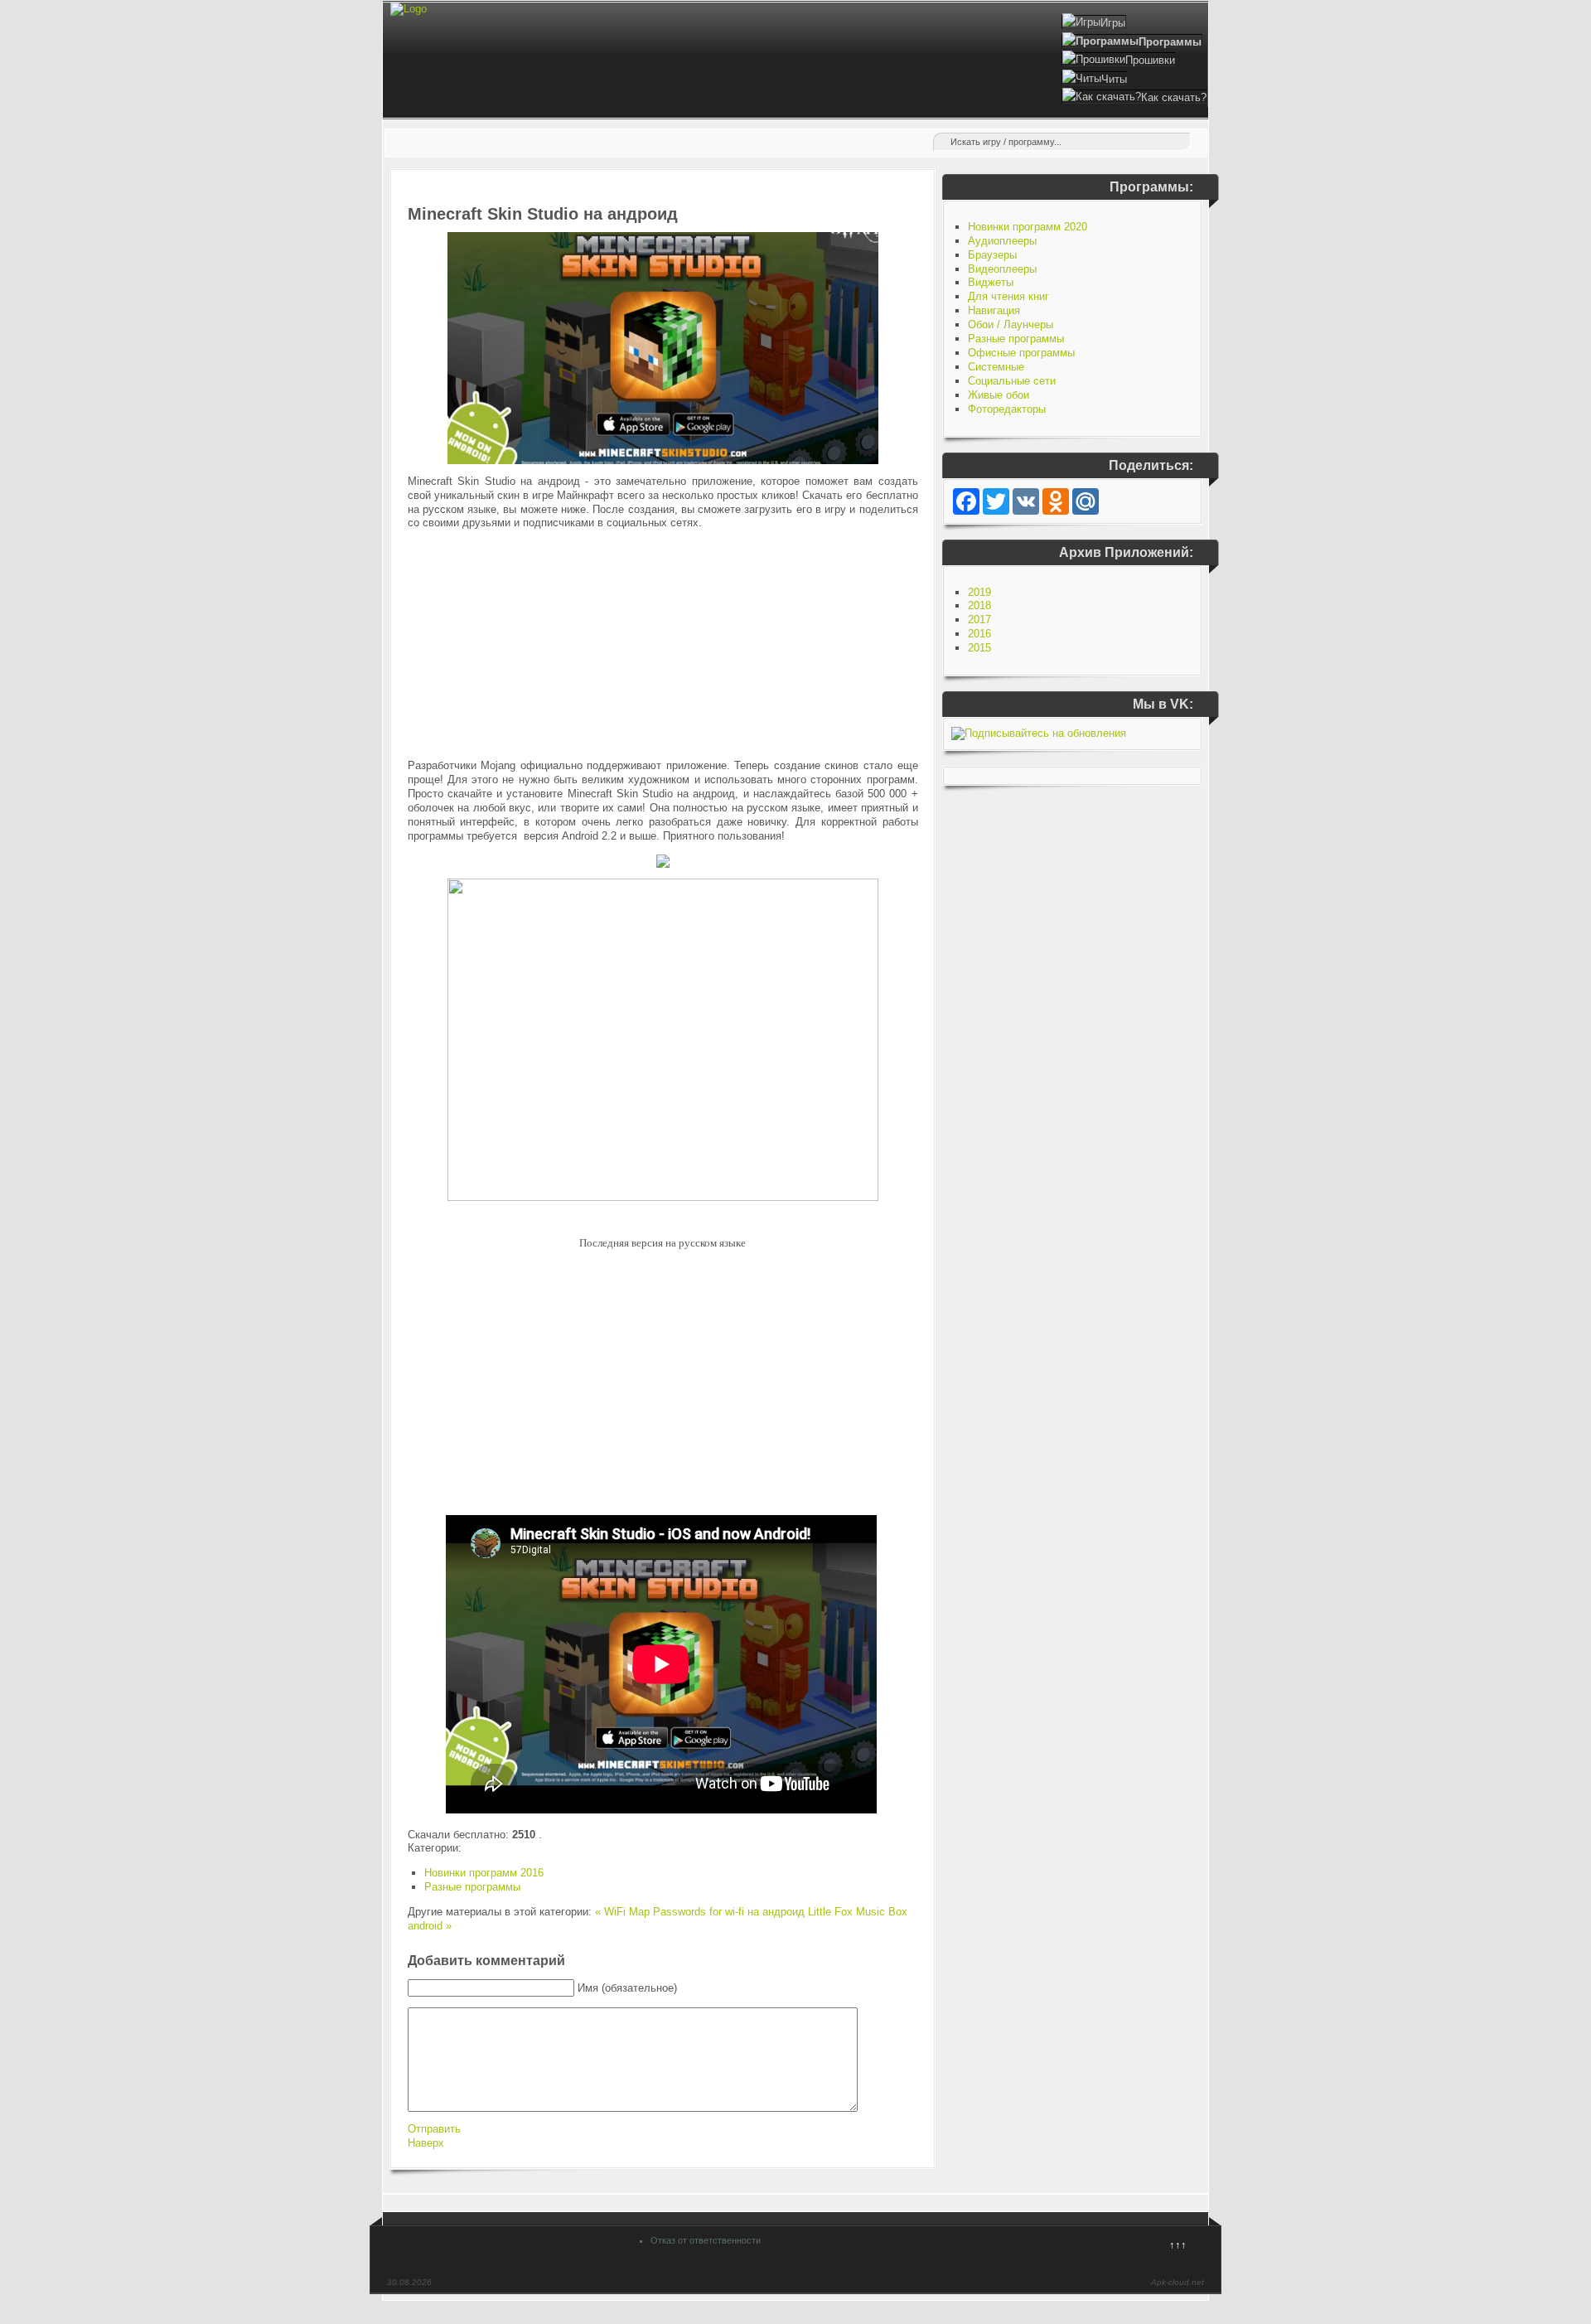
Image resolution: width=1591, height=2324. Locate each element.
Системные (996, 367)
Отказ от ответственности (706, 2240)
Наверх (426, 2143)
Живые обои (999, 395)
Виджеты (991, 282)
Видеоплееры (1002, 269)
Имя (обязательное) (627, 1988)
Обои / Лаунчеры (1011, 324)
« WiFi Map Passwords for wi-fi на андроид (700, 1912)
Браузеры (992, 255)
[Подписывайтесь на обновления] (1039, 733)
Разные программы (472, 1887)
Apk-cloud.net (1178, 2282)
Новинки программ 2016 (484, 1873)
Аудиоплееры (1002, 241)
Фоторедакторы (1007, 409)
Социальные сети (1012, 381)
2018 (979, 605)
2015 (979, 648)
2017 (979, 620)
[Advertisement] (663, 645)
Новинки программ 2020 (1028, 227)
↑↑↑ (1178, 2245)
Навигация (994, 310)
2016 (979, 634)
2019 (979, 592)
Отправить (434, 2129)
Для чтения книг (1008, 296)
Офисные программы (1021, 353)
